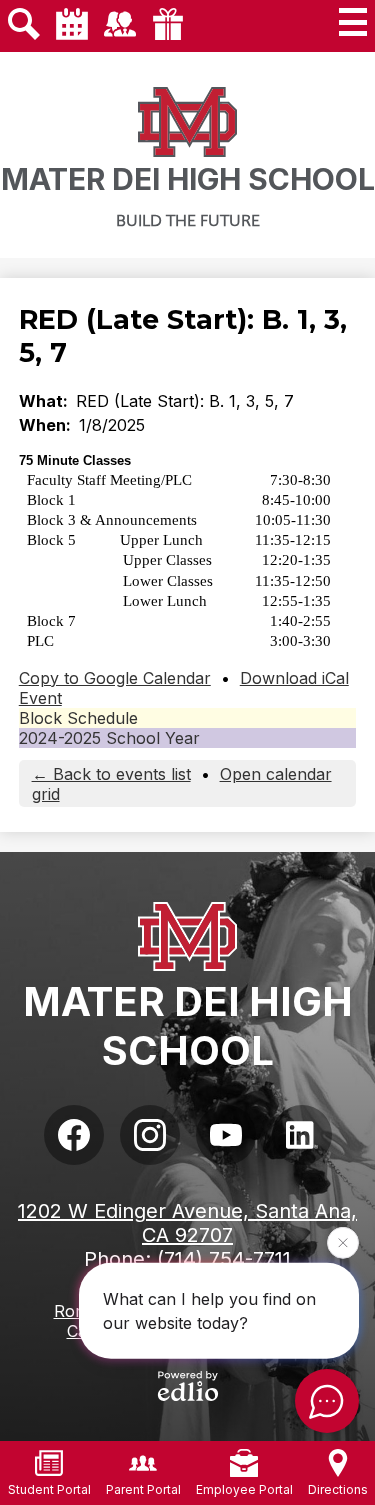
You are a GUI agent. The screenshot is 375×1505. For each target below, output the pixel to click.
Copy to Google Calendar (115, 678)
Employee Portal (244, 1489)
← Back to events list (111, 774)
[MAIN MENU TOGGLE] (353, 22)
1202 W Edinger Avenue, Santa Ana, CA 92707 (187, 1223)
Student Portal (49, 1489)
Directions (338, 1489)
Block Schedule (78, 718)
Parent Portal (143, 1489)
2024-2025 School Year (109, 738)
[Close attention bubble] (343, 1244)
